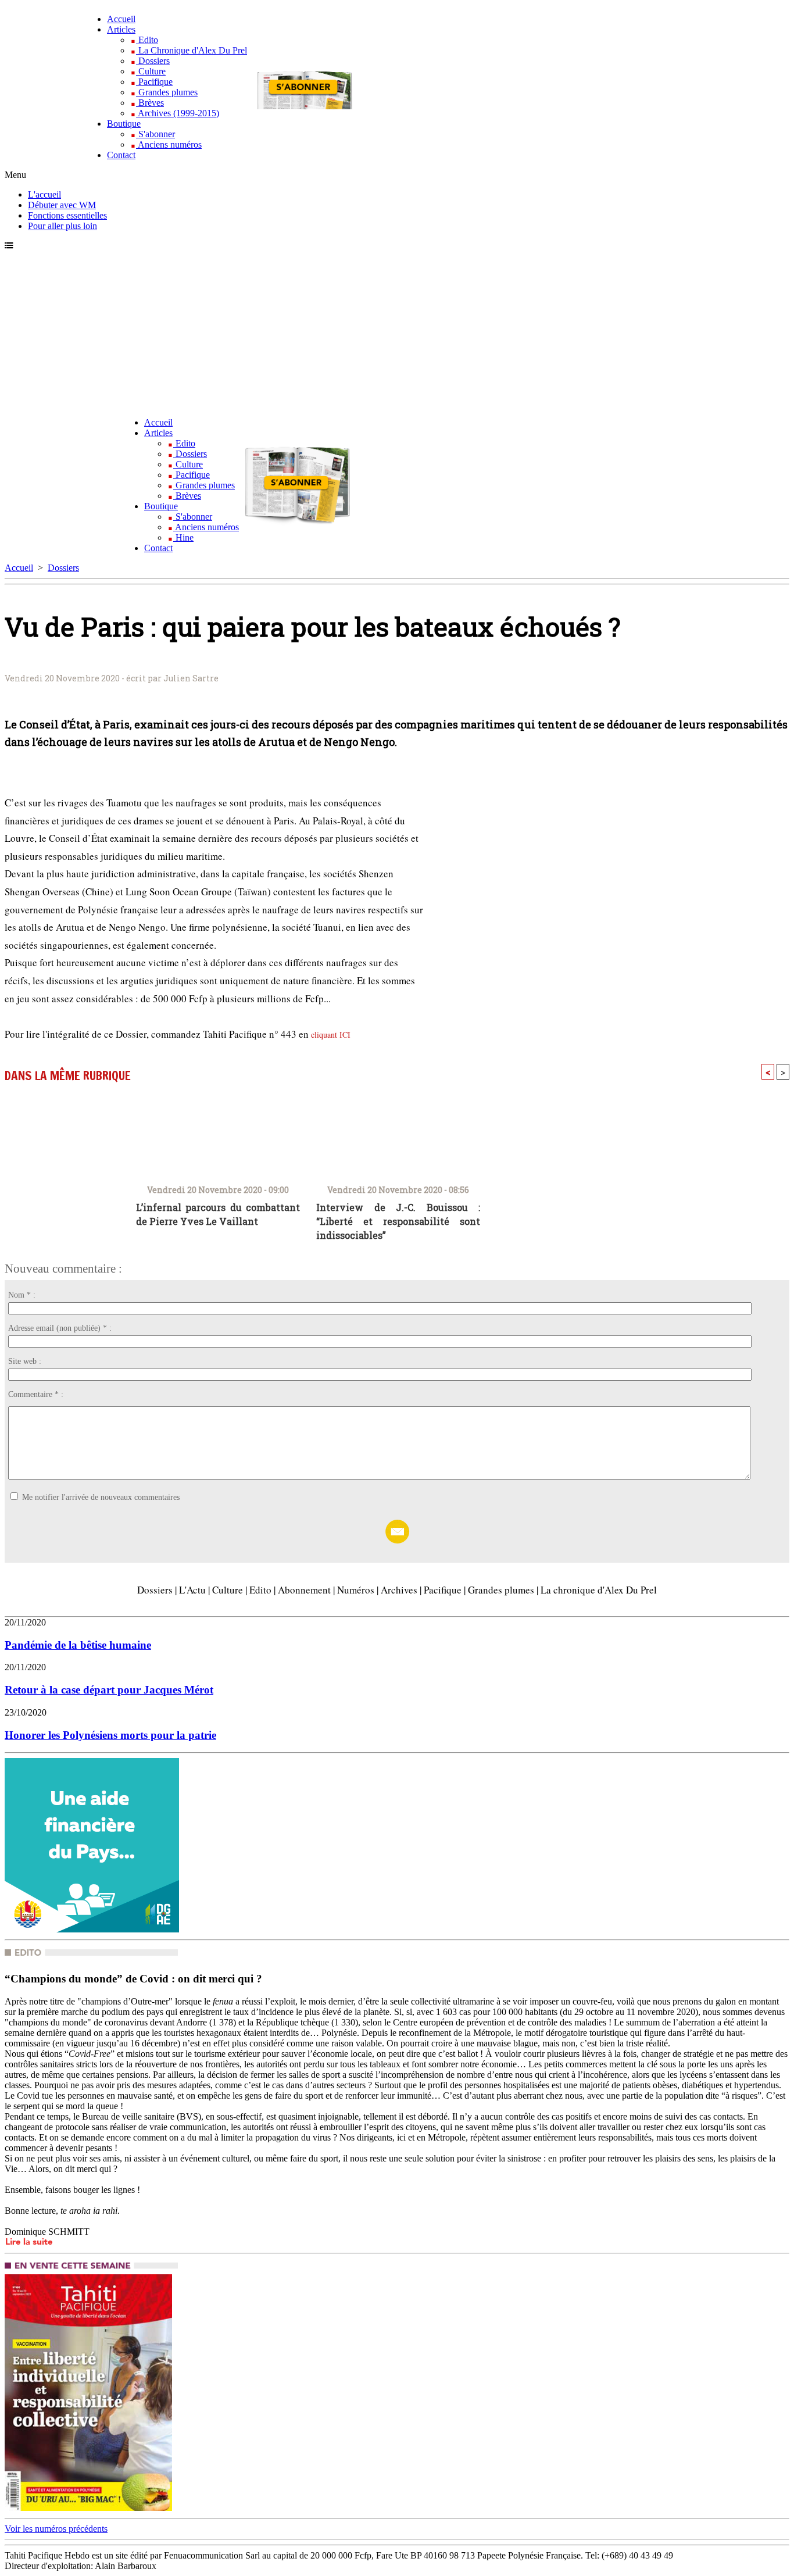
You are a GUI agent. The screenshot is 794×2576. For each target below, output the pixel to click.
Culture (151, 71)
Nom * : (22, 1295)
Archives (399, 1590)
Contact (121, 155)
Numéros (356, 1590)
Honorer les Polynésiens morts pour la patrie (110, 1735)
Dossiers (153, 61)
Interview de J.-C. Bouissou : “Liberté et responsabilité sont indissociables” (398, 1215)
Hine (183, 537)
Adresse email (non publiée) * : (60, 1328)
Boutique (124, 124)
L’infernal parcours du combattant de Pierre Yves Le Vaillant (218, 1214)
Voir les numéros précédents (56, 2529)
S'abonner (155, 134)
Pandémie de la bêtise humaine (78, 1645)
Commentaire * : (36, 1394)
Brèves (150, 103)
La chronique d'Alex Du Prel (599, 1590)
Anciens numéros (169, 144)
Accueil (121, 19)
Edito (147, 40)
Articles (121, 29)
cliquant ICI (331, 1035)
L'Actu (192, 1590)
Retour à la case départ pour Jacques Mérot (109, 1690)
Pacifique (154, 82)
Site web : (25, 1361)
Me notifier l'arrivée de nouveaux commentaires (101, 1497)
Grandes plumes (167, 92)
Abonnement (304, 1590)
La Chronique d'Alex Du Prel (192, 50)
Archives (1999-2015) (178, 113)
